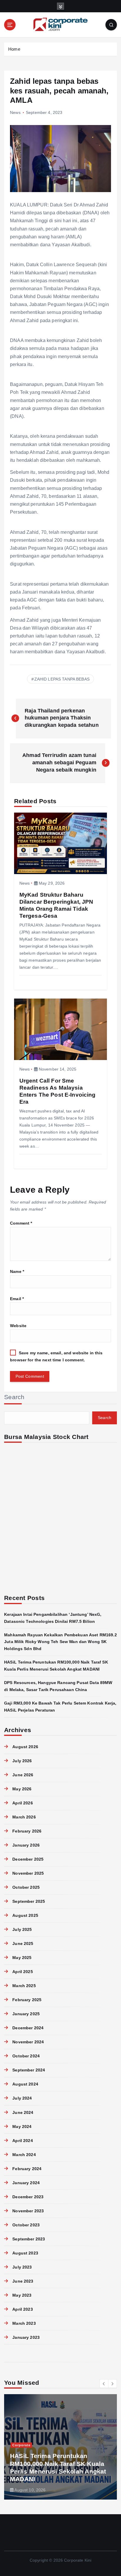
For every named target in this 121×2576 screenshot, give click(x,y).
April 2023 (22, 2309)
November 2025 (28, 1873)
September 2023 (29, 2239)
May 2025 (22, 1958)
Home (14, 49)
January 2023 (26, 2337)
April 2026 (22, 1803)
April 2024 (22, 2141)
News (15, 112)
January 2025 (26, 2014)
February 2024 (27, 2169)
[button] (104, 2384)
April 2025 (22, 1972)
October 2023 (26, 2225)
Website (18, 1326)
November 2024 (28, 2042)
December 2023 (28, 2197)
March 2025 (24, 1986)
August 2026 (25, 1747)
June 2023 (23, 2281)
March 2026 (24, 1817)
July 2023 (22, 2267)
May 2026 (22, 1789)
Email (17, 1299)
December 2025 (28, 1859)
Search (14, 1397)
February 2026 (27, 1831)
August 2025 (25, 1915)
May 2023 (22, 2295)
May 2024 (22, 2127)
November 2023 (28, 2211)
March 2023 (24, 2323)
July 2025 (22, 1929)
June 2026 (23, 1775)
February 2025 (27, 2000)
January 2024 (26, 2183)
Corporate (21, 2445)
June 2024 (23, 2112)
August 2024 (25, 2084)
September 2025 (29, 1901)
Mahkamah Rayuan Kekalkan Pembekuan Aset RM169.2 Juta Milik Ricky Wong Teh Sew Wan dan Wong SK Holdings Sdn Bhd (60, 1642)
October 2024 (26, 2056)
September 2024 (29, 2070)
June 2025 (23, 1943)
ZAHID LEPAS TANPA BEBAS (62, 679)
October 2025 (26, 1887)
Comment (21, 1223)
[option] (60, 2447)
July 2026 (22, 1761)
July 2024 (22, 2098)
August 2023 (25, 2253)
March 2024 (24, 2155)
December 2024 (28, 2028)
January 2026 (26, 1845)
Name (17, 1271)
